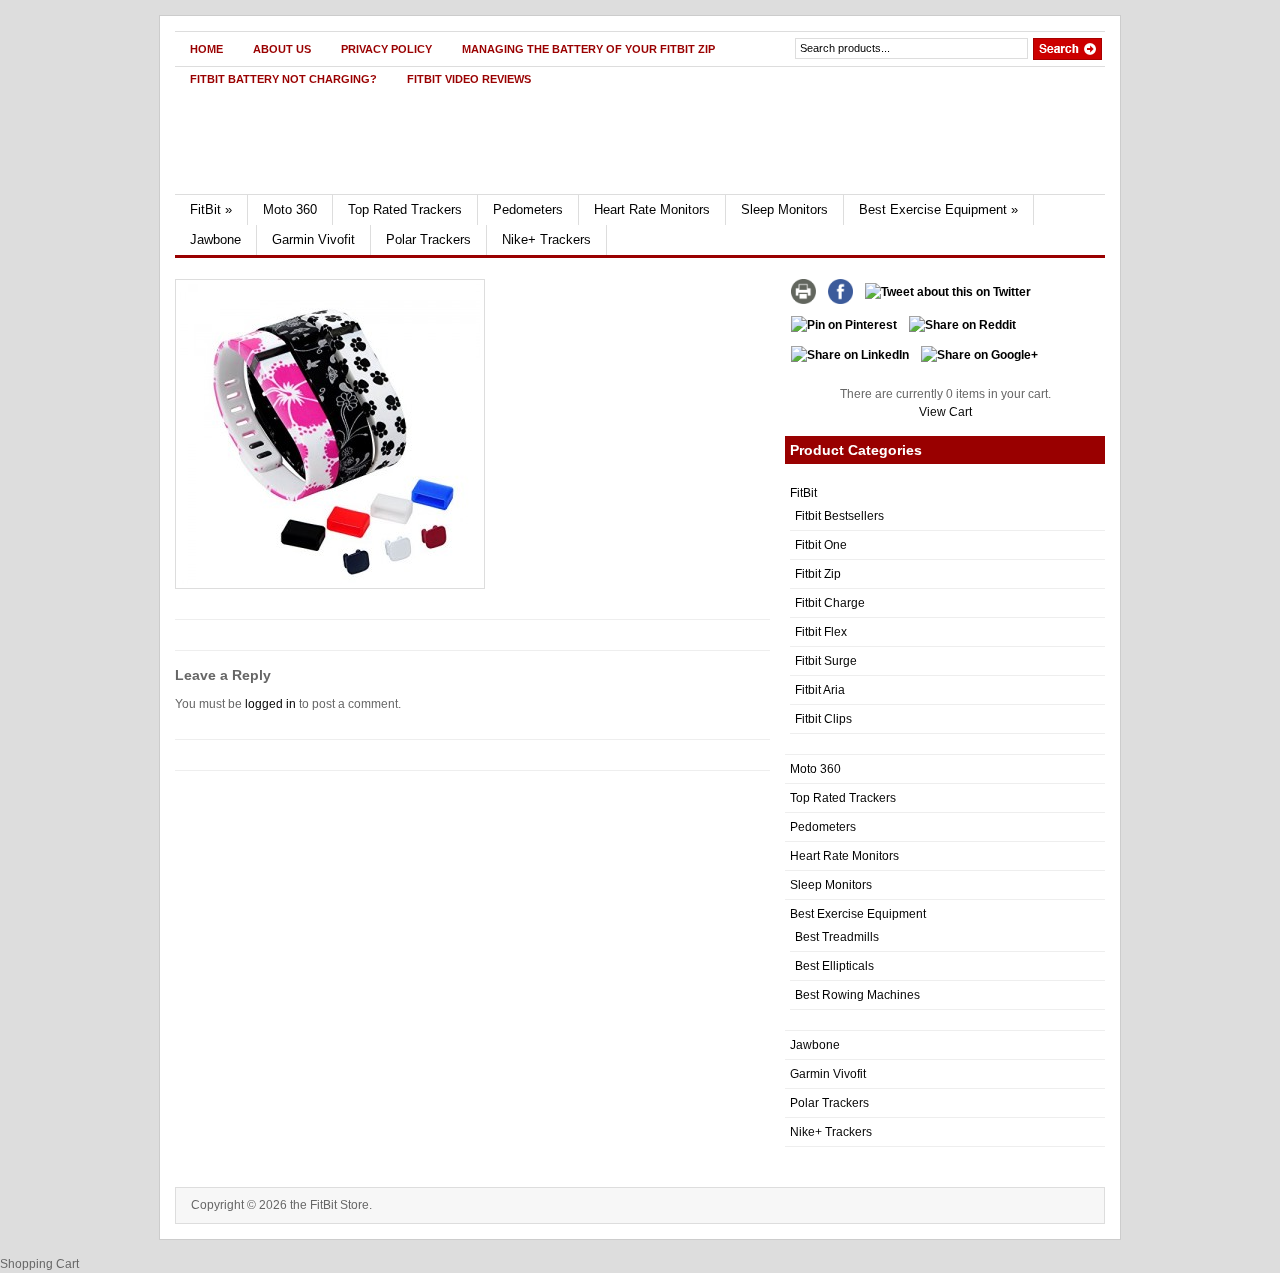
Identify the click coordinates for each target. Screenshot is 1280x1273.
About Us (282, 49)
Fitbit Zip (818, 574)
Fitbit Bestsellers (839, 516)
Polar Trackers (428, 239)
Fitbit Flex (821, 632)
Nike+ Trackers (546, 239)
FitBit (211, 209)
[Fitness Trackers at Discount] (367, 190)
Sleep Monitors (784, 209)
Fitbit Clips (823, 719)
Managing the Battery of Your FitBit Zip (588, 49)
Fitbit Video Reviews (469, 79)
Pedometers (528, 209)
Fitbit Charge (830, 603)
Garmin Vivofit (313, 239)
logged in (270, 704)
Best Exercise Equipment (938, 209)
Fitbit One (821, 545)
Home (206, 49)
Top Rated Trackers (405, 209)
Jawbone (215, 239)
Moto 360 (290, 209)
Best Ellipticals (834, 966)
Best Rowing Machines (857, 995)
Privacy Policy (386, 49)
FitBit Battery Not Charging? (283, 79)
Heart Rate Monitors (652, 209)
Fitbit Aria (820, 690)
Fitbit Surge (826, 661)
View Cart (945, 412)
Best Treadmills (837, 937)
